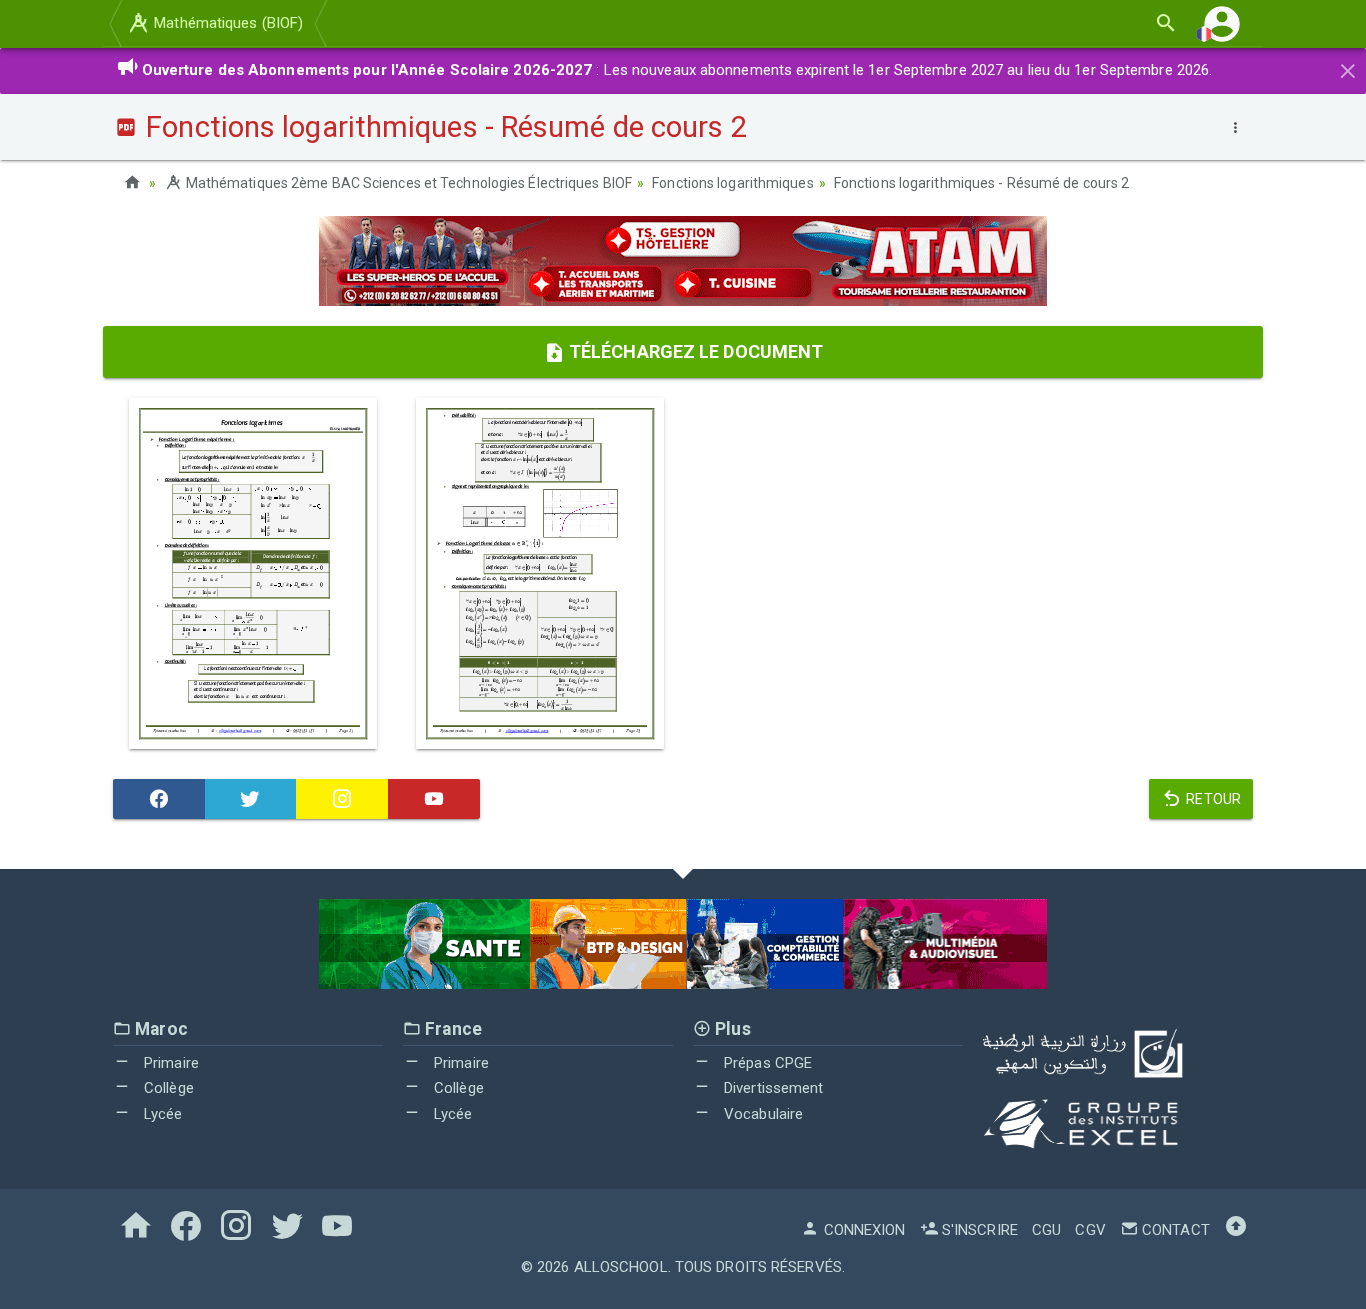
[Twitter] (251, 799)
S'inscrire (978, 1230)
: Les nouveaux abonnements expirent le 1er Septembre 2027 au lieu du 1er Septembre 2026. (677, 70)
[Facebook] (159, 799)
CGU (1046, 1230)
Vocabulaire (761, 1114)
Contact (1174, 1230)
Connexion (862, 1230)
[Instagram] (342, 799)
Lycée (161, 1114)
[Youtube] (434, 799)
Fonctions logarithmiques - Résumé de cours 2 (981, 183)
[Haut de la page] (1236, 1230)
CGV (1090, 1230)
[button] (1222, 23)
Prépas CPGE (766, 1063)
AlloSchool (621, 1267)
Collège (167, 1088)
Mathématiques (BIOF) (226, 23)
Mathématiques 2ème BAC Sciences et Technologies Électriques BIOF (407, 183)
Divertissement (772, 1088)
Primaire (169, 1063)
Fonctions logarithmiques (732, 183)
